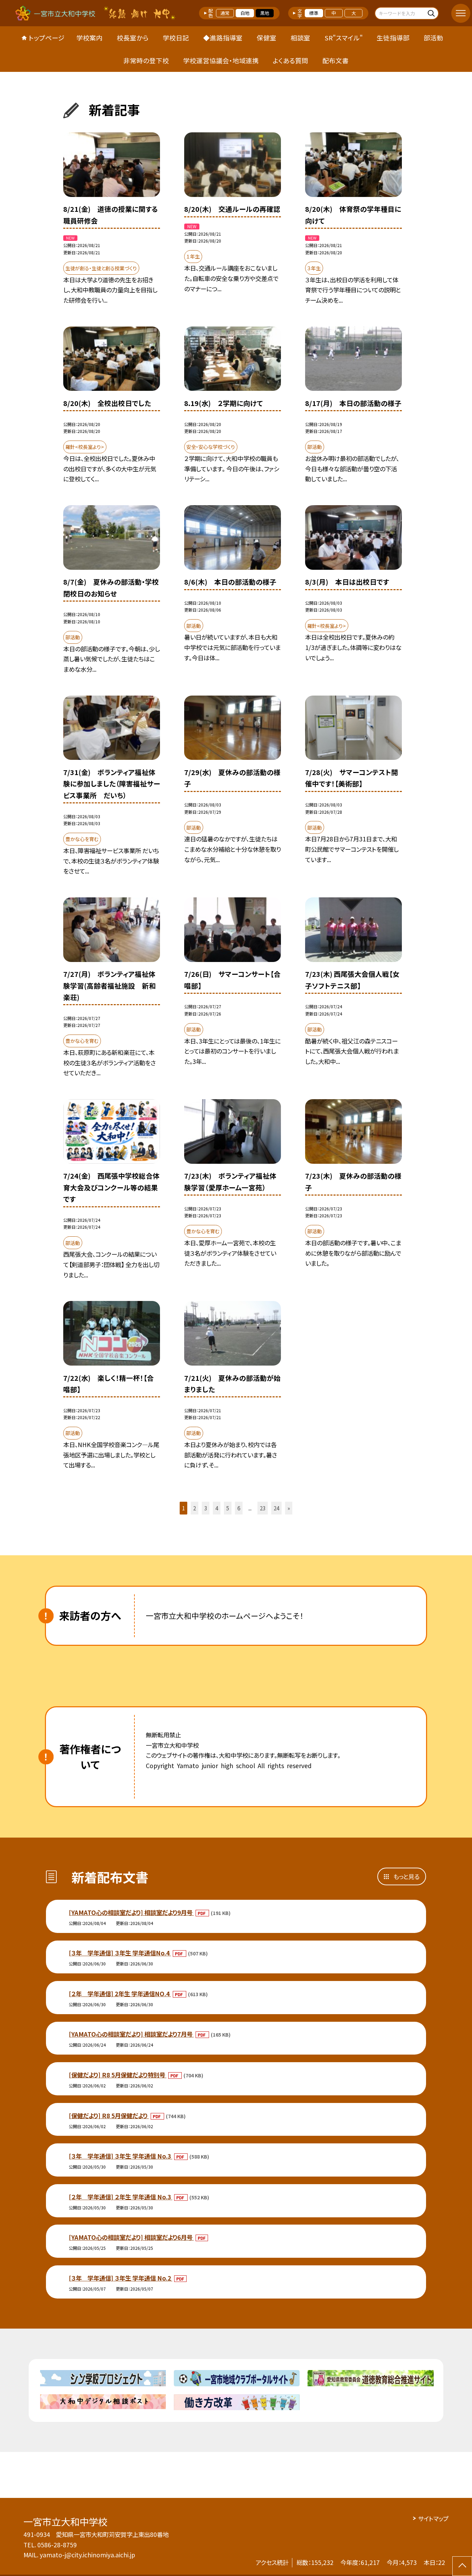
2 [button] (195, 1508)
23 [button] (263, 1508)
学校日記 (176, 37)
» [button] (289, 1508)
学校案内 (89, 37)
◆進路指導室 (223, 37)
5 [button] (228, 1508)
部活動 (433, 37)
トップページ (47, 37)
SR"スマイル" (344, 37)
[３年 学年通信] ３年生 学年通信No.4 (120, 1953)
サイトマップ (433, 2518)
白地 (245, 13)
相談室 (300, 37)
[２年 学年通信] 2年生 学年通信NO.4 (120, 1994)
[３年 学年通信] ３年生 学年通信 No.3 (121, 2156)
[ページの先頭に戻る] (462, 2566)
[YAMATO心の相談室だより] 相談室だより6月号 (131, 2237)
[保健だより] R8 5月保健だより (109, 2116)
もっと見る (406, 1876)
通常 (225, 13)
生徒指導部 (393, 37)
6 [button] (239, 1508)
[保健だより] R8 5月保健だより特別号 (118, 2075)
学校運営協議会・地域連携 (221, 60)
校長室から (133, 37)
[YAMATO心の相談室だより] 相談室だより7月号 (131, 2034)
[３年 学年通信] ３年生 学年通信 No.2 (121, 2278)
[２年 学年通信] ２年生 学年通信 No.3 (121, 2197)
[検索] (432, 13)
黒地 (265, 13)
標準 (314, 13)
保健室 (267, 37)
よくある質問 (290, 60)
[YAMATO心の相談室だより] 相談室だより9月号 (131, 1912)
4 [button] (217, 1508)
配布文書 (336, 60)
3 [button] (206, 1508)
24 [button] (276, 1508)
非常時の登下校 (146, 60)
